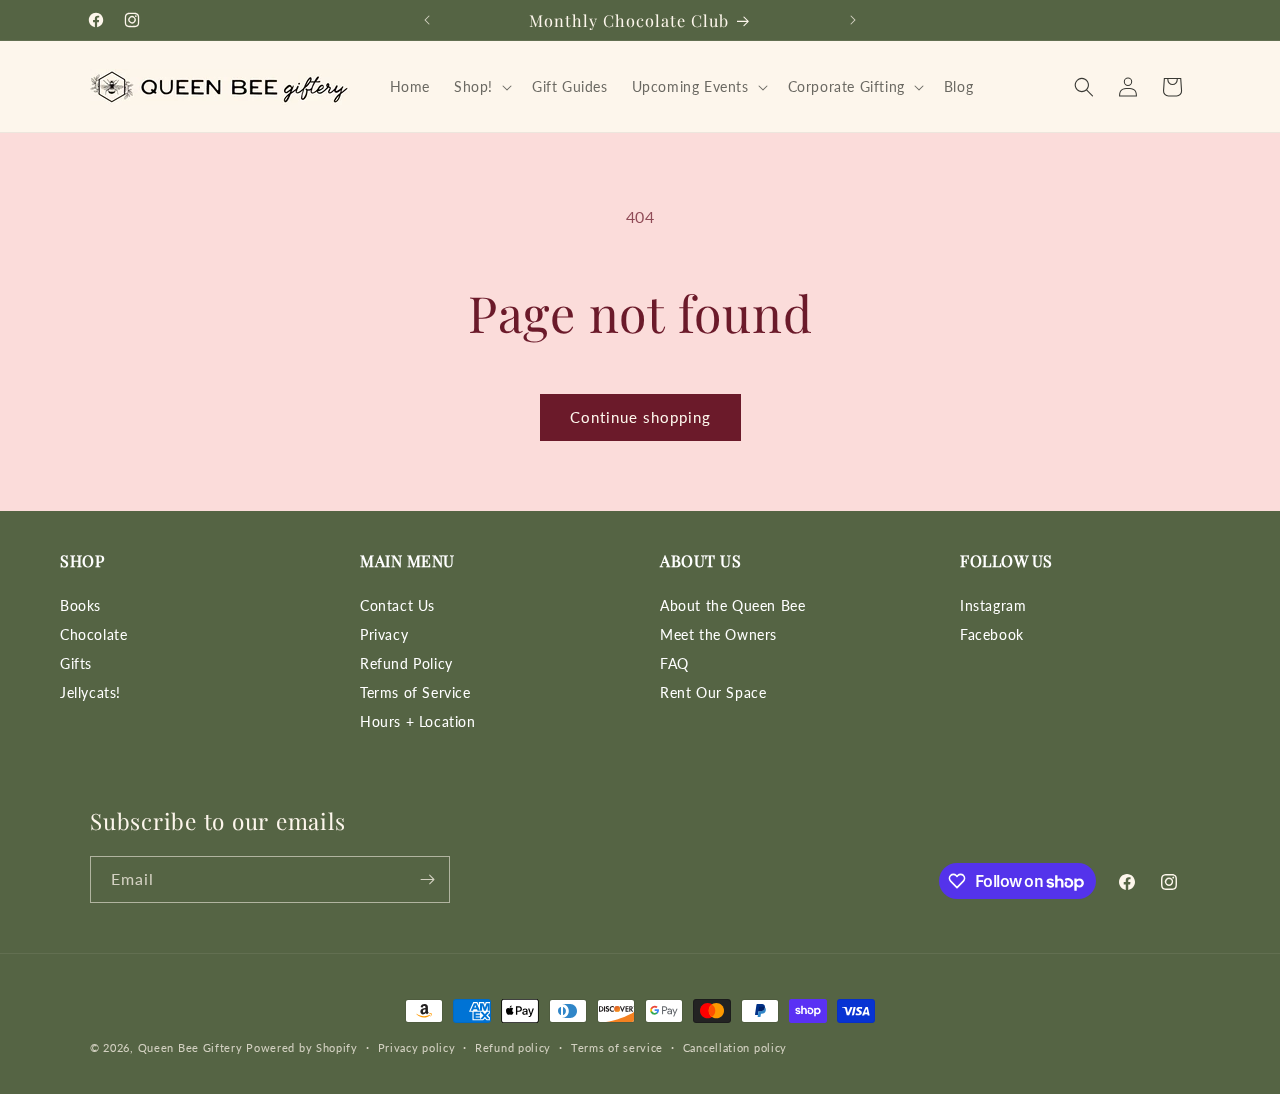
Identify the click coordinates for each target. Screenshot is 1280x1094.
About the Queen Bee (732, 605)
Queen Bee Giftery (190, 1047)
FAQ (674, 663)
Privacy (384, 634)
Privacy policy (417, 1047)
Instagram (993, 605)
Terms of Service (415, 692)
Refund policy (513, 1047)
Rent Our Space (713, 692)
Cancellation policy (735, 1047)
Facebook (992, 634)
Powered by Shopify (302, 1047)
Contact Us (397, 605)
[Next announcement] (853, 20)
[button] (481, 87)
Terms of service (617, 1047)
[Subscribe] (427, 879)
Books (80, 605)
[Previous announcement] (427, 20)
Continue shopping (640, 417)
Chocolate (93, 634)
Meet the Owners (718, 634)
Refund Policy (406, 663)
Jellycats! (90, 692)
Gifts (76, 663)
